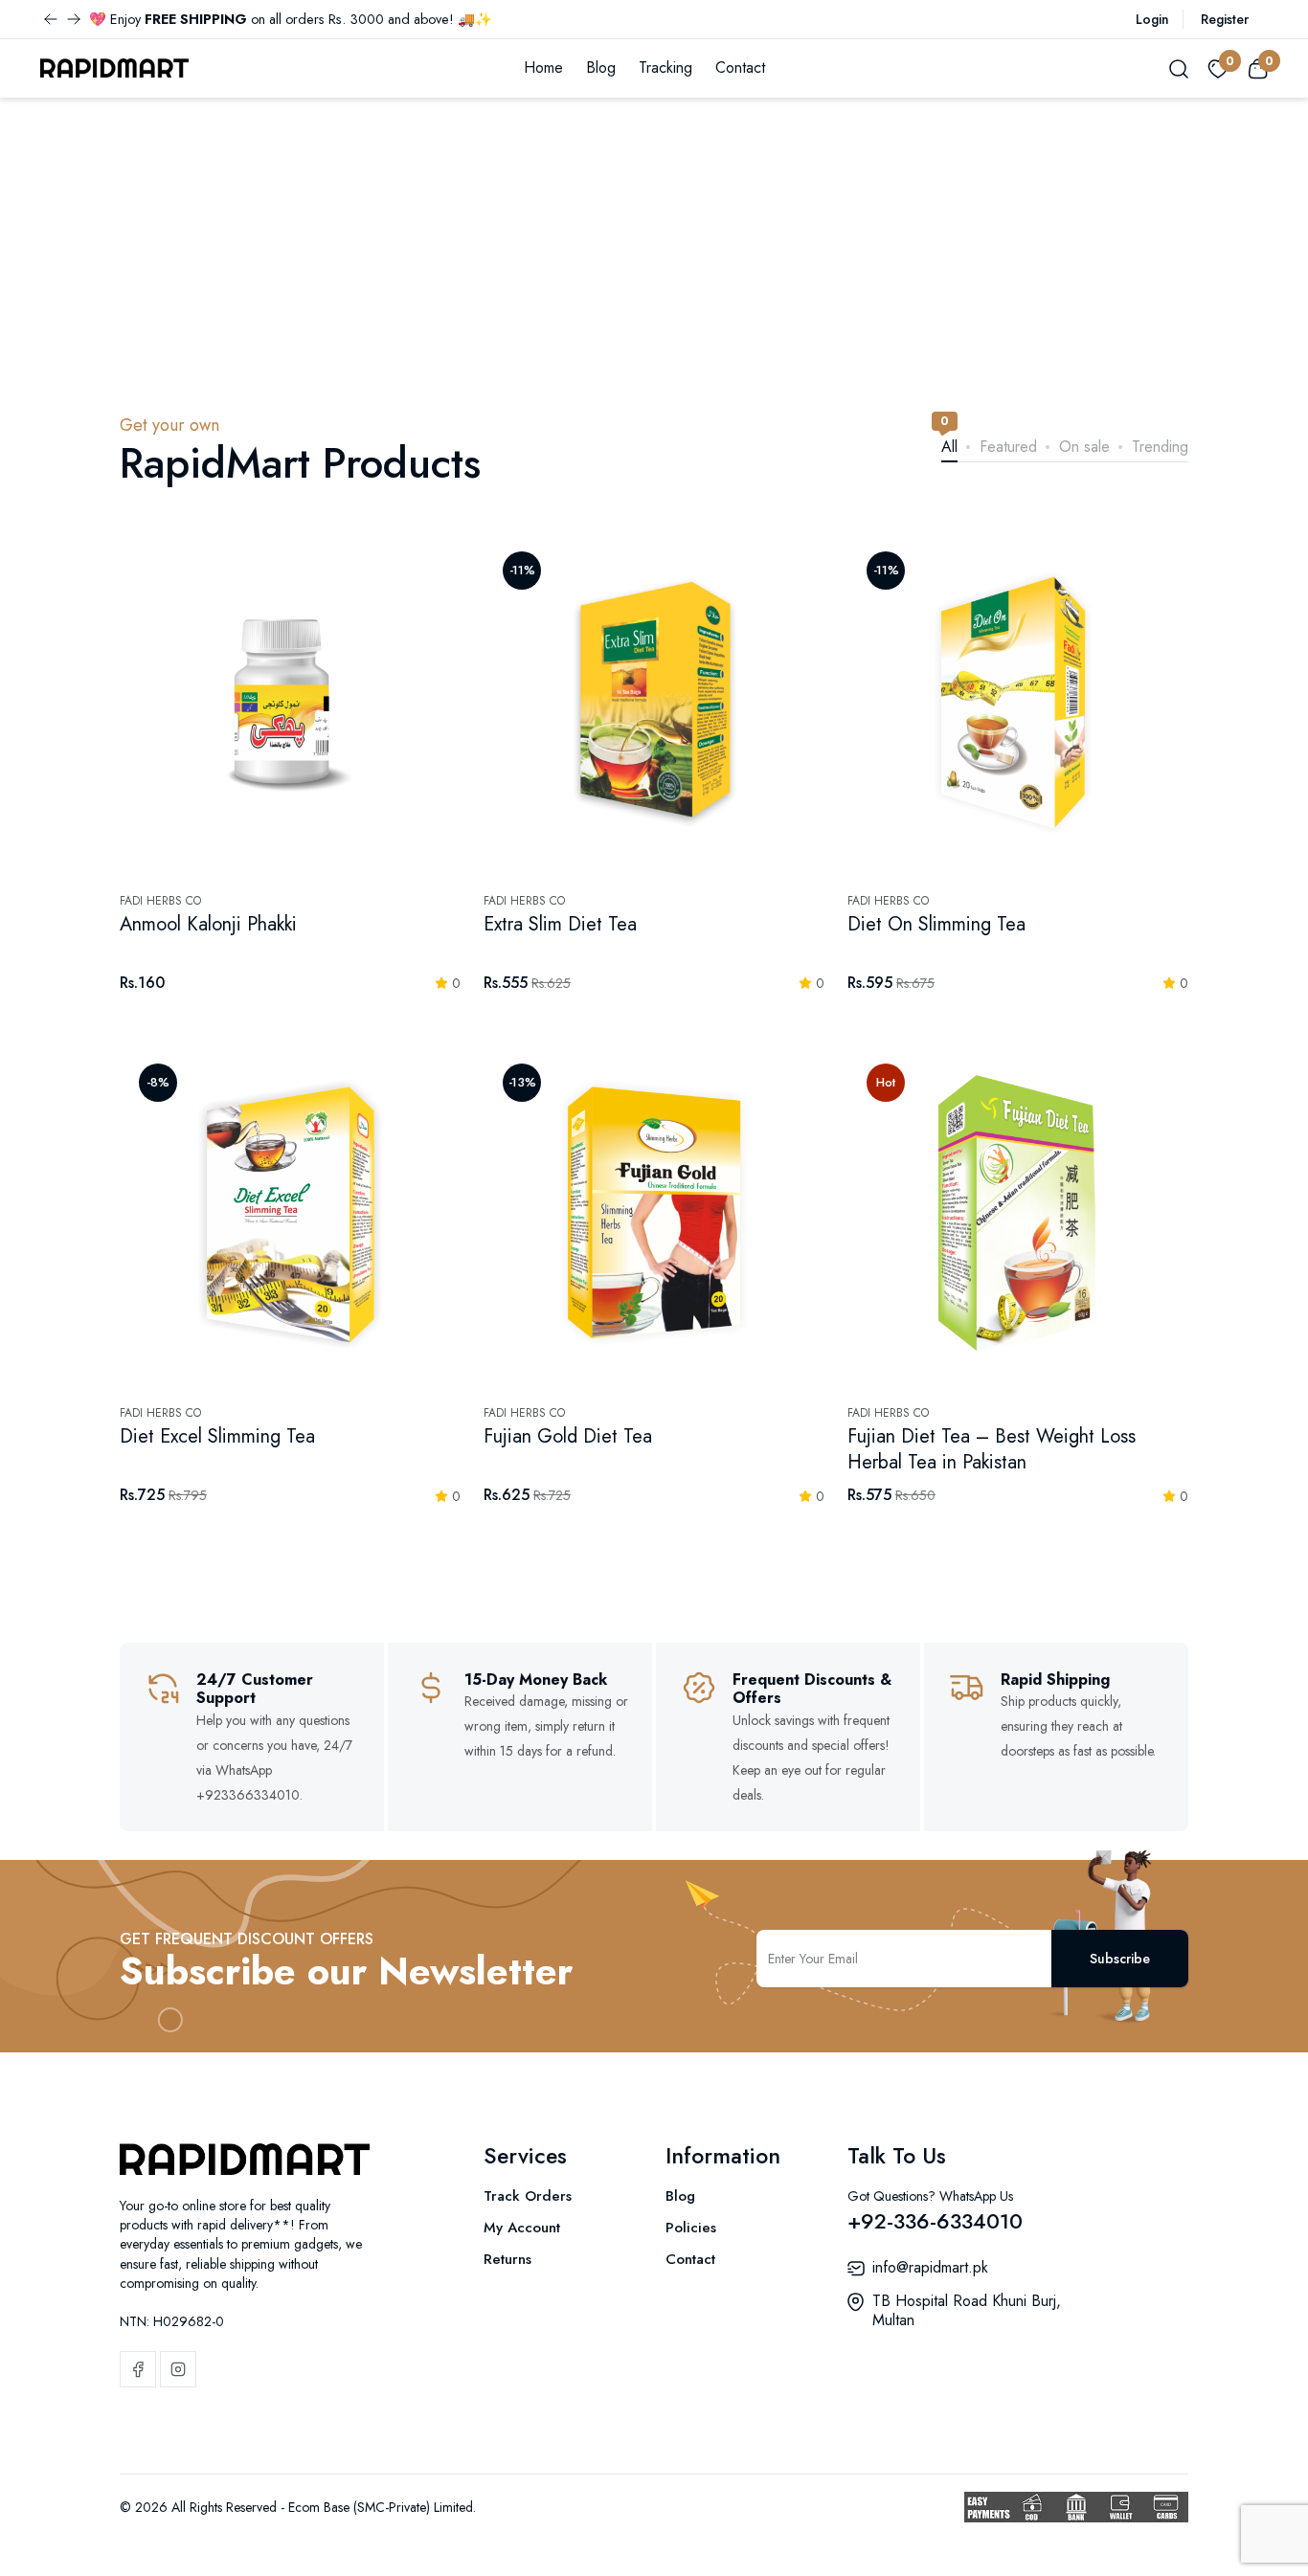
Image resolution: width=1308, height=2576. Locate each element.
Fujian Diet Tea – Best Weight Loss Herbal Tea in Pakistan (992, 1449)
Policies (691, 2228)
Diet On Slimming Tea (936, 924)
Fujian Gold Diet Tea (568, 1436)
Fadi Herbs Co (160, 901)
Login (1152, 19)
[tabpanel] (654, 1044)
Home (543, 67)
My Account (522, 2228)
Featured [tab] (1008, 446)
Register (1225, 19)
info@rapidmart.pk (930, 2267)
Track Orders (528, 2196)
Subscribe (1120, 1959)
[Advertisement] (654, 241)
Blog (601, 67)
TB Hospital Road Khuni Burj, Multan (967, 2310)
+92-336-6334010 (935, 2221)
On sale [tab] (1084, 446)
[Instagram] (178, 2369)
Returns (507, 2259)
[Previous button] (74, 19)
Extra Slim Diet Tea (560, 924)
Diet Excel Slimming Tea (217, 1436)
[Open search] (1179, 68)
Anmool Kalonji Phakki (208, 924)
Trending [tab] (1160, 446)
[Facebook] (138, 2369)
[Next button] (51, 19)
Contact (740, 67)
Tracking (665, 67)
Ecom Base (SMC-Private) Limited (381, 2507)
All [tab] (949, 446)
